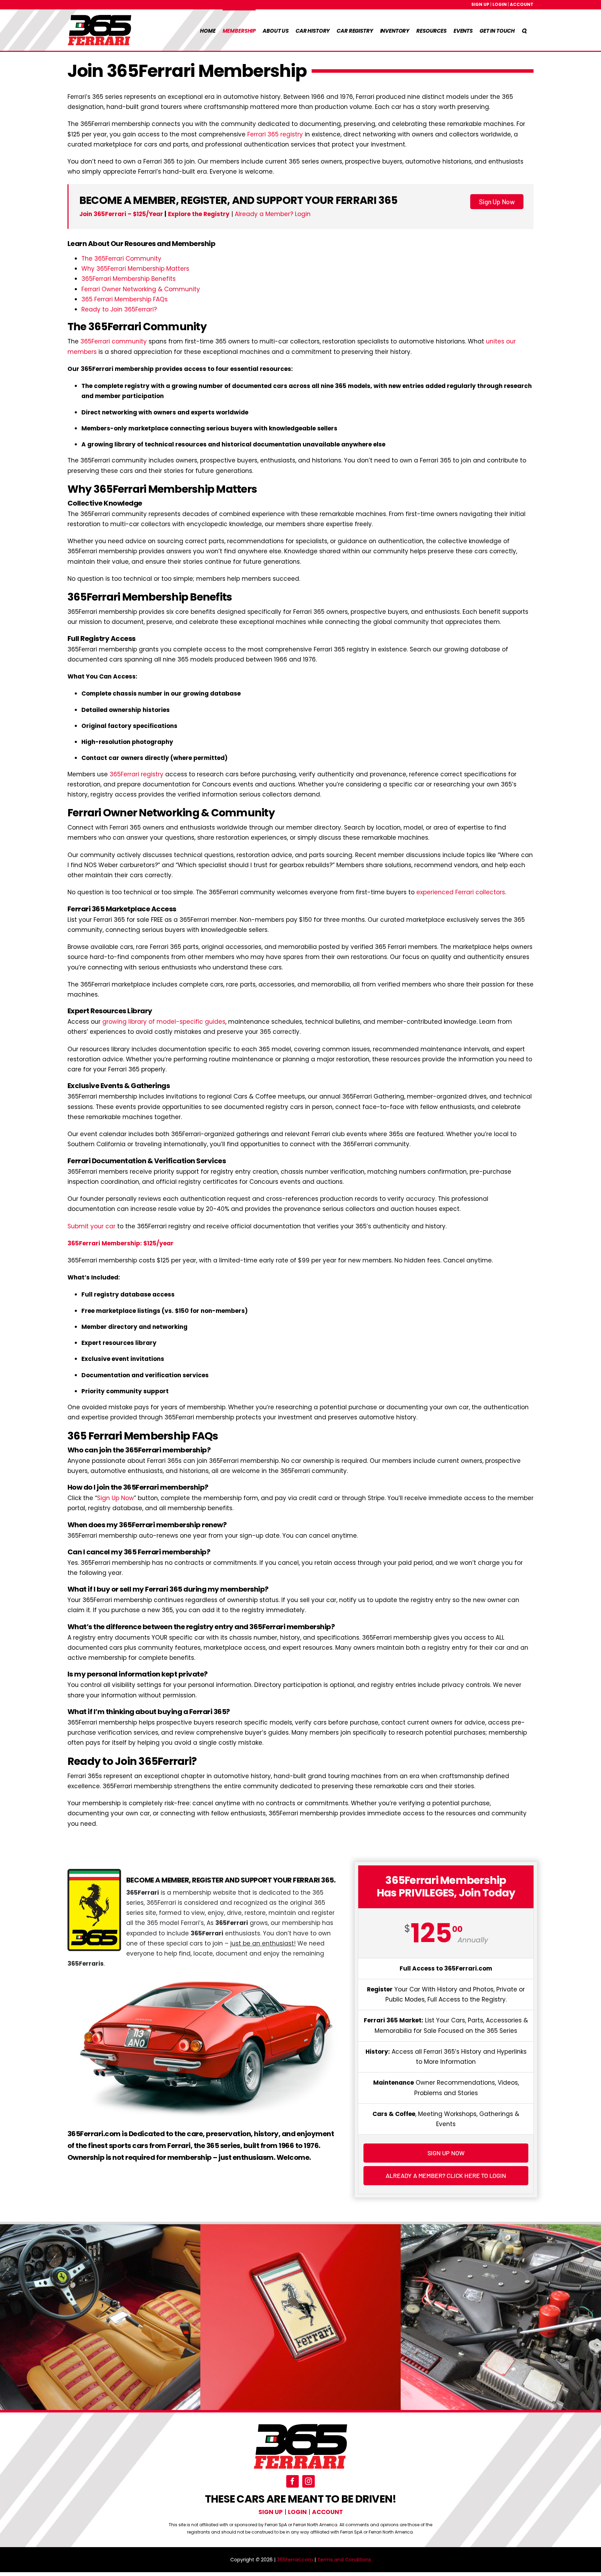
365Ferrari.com (295, 2560)
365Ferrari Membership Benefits (129, 279)
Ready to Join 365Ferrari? (119, 309)
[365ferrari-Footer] (300, 2426)
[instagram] (308, 2481)
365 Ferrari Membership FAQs (125, 299)
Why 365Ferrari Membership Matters (135, 269)
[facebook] (293, 2481)
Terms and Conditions (344, 2560)
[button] (524, 30)
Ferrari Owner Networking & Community (141, 289)
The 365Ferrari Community (121, 259)
